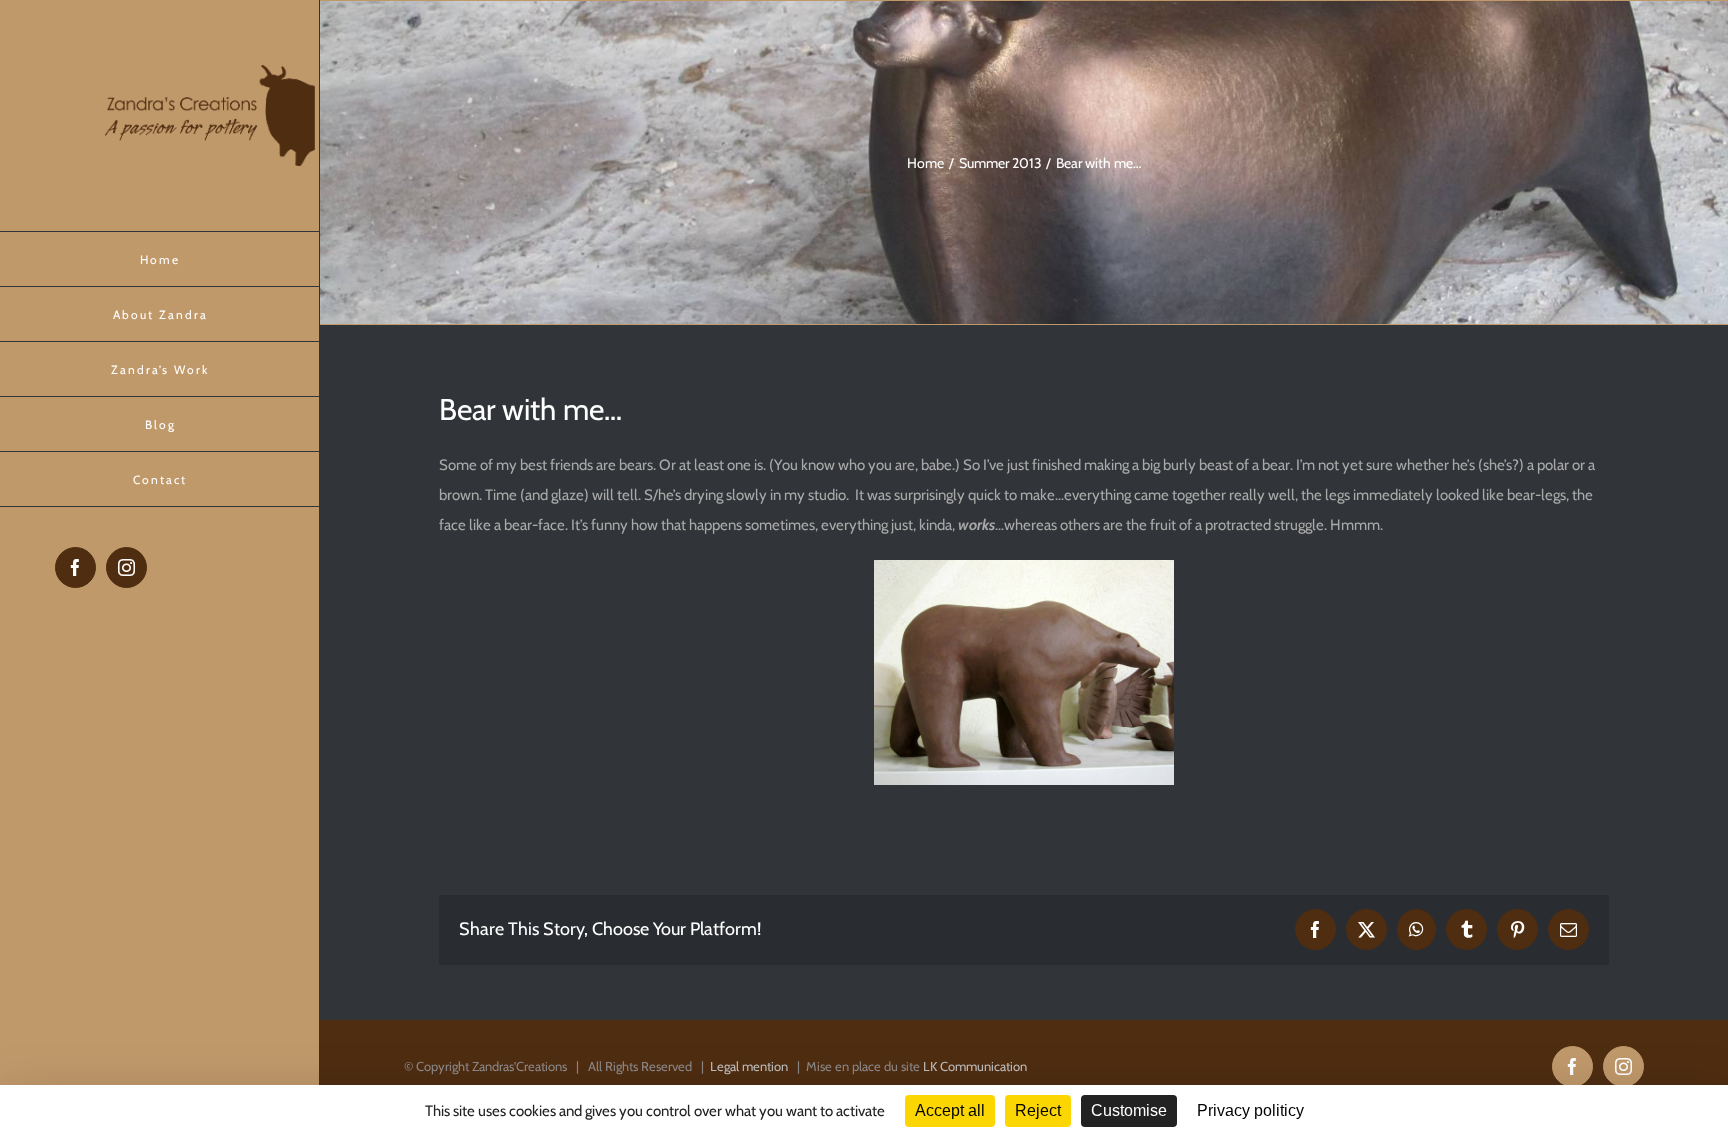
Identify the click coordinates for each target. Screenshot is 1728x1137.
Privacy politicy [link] (1250, 1110)
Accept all (950, 1110)
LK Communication (975, 1066)
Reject (1038, 1110)
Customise (1129, 1110)
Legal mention (749, 1066)
